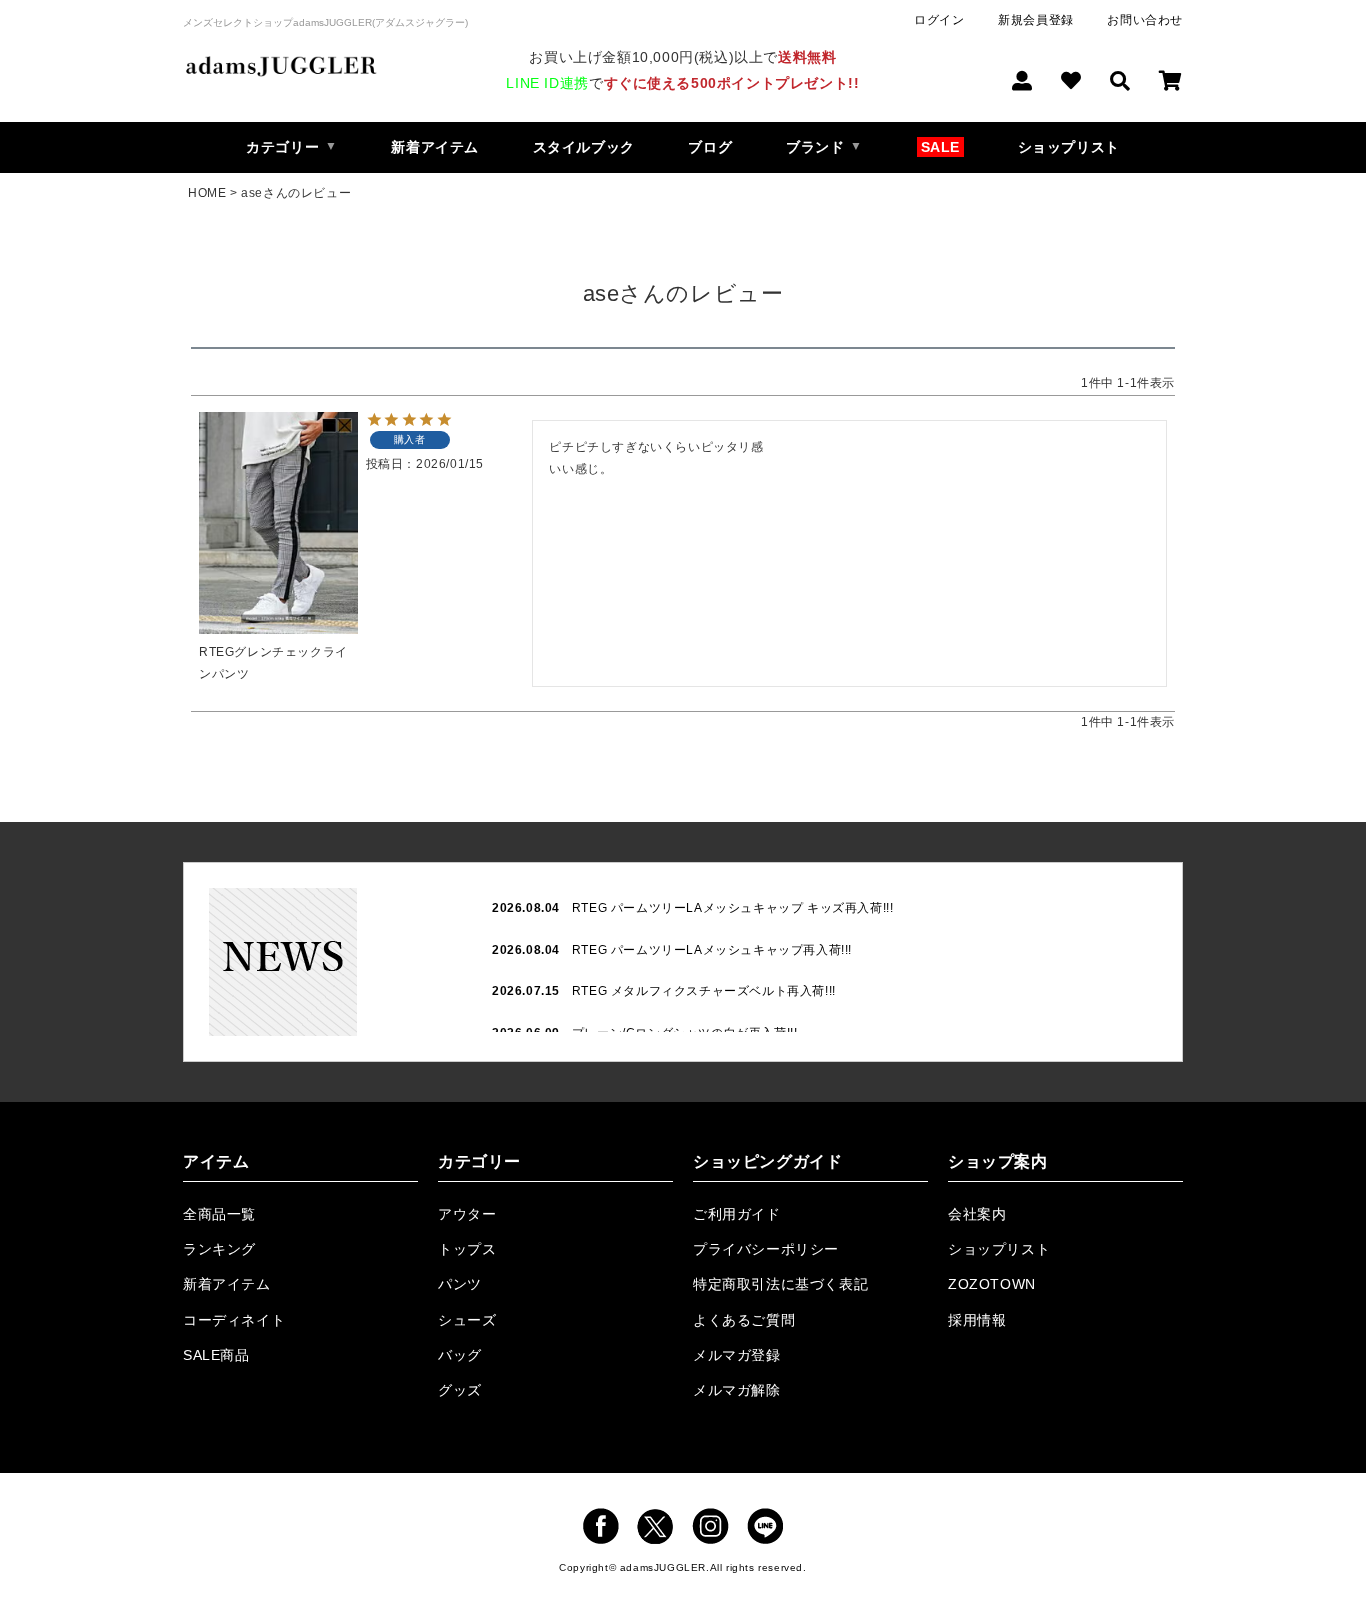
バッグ (460, 1355)
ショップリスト (1069, 147)
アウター (467, 1214)
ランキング (219, 1249)
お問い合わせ (1145, 20)
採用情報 (977, 1320)
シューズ (467, 1320)
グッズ (460, 1390)
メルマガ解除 (737, 1390)
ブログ (710, 147)
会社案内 (977, 1214)
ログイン (939, 20)
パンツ (460, 1284)
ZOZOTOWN (992, 1284)
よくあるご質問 (744, 1320)
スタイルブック (584, 147)
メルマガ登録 (737, 1355)
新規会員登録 (1036, 20)
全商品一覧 (219, 1214)
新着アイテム (435, 147)
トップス (467, 1249)
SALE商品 (216, 1355)
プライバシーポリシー (766, 1249)
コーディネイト (234, 1320)
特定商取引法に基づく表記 (780, 1284)
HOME (207, 193)
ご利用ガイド (737, 1214)
